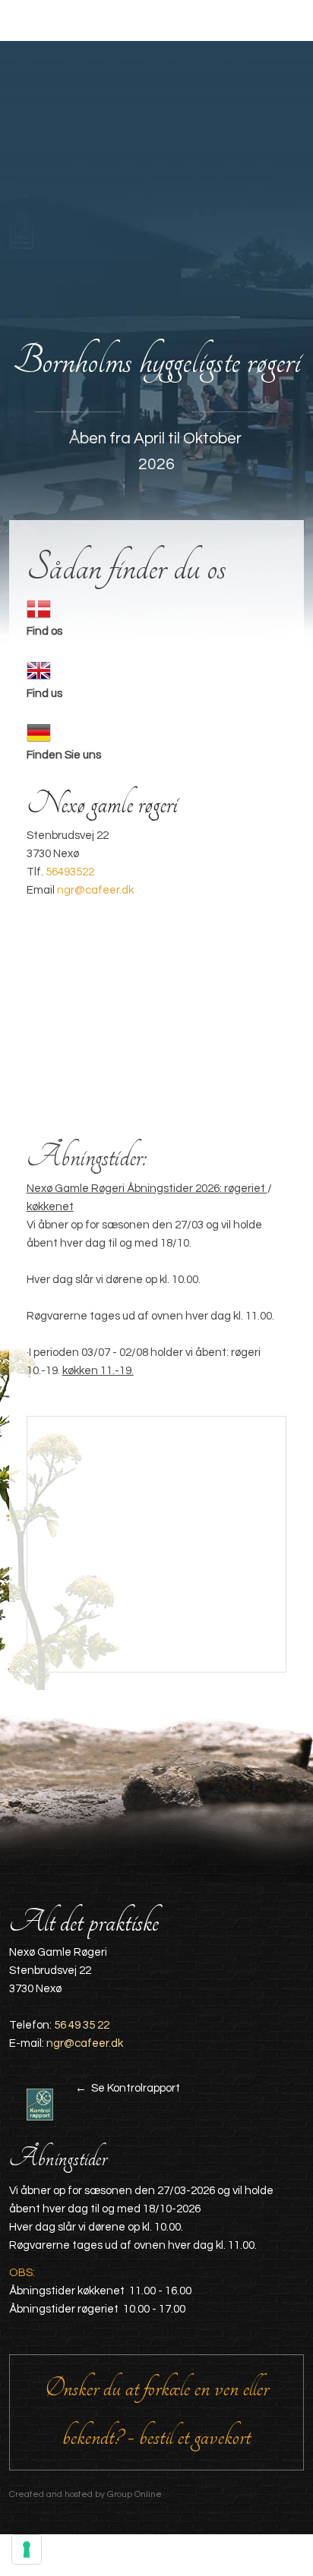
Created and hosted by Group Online (85, 2494)
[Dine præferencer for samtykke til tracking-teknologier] (27, 2549)
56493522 (70, 872)
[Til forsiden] (157, 186)
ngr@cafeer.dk (95, 890)
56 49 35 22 (82, 2025)
